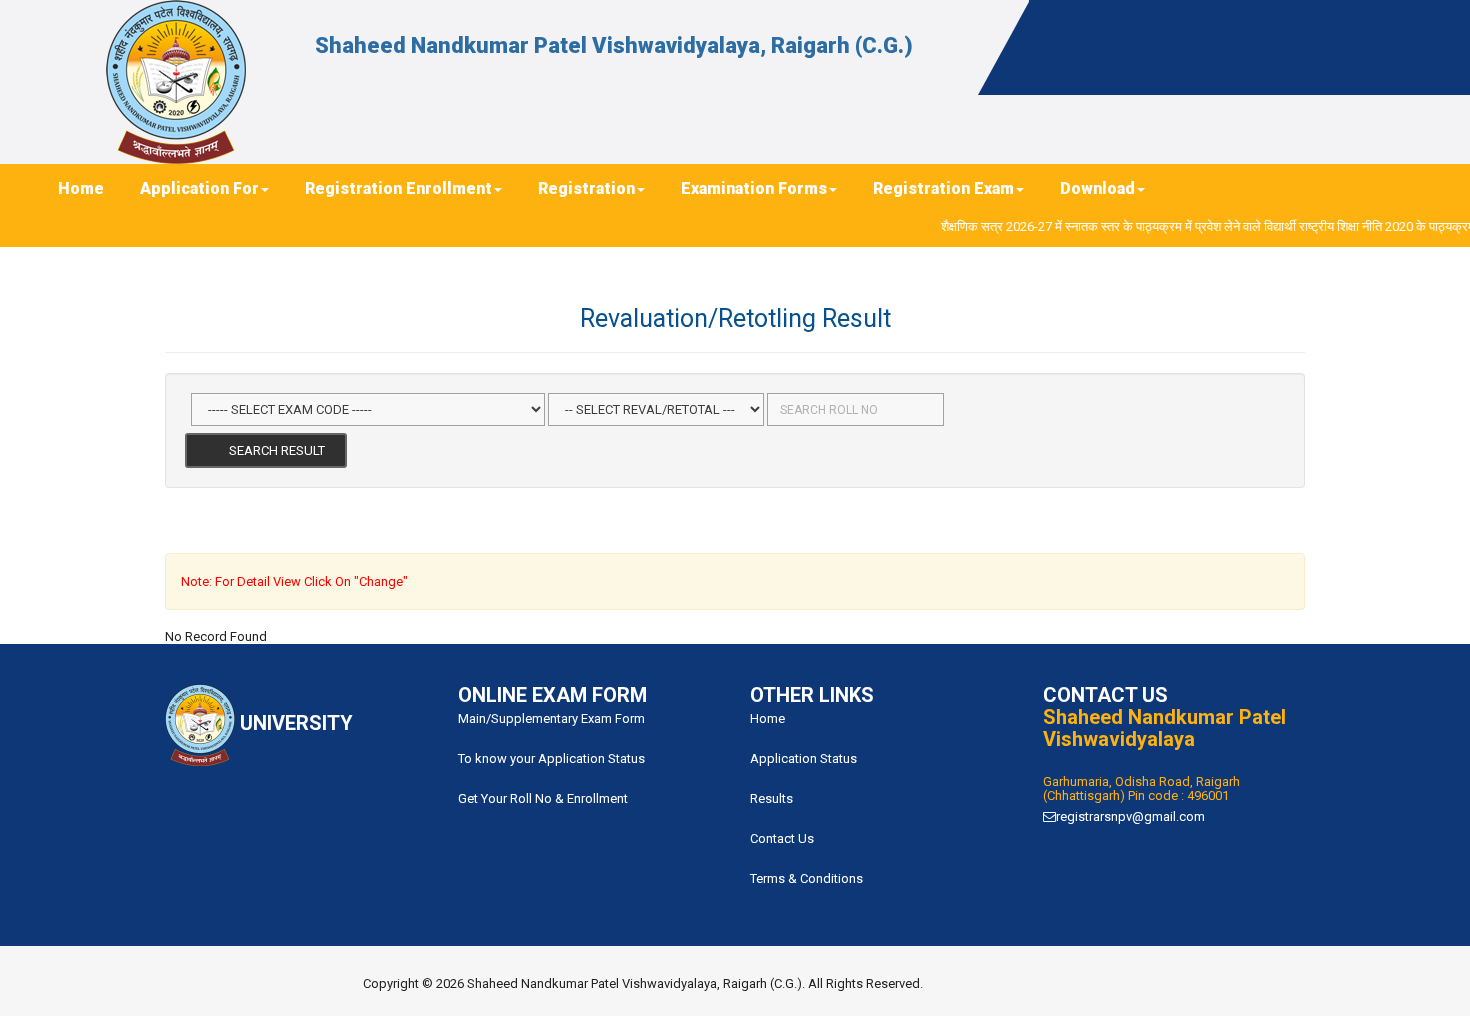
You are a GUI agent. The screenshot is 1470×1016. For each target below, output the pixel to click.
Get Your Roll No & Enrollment (543, 798)
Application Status (803, 758)
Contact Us (782, 838)
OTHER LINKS (812, 695)
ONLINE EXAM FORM (552, 695)
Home (767, 718)
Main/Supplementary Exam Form (551, 718)
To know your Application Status (551, 758)
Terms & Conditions (806, 878)
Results (771, 798)
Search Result (271, 450)
